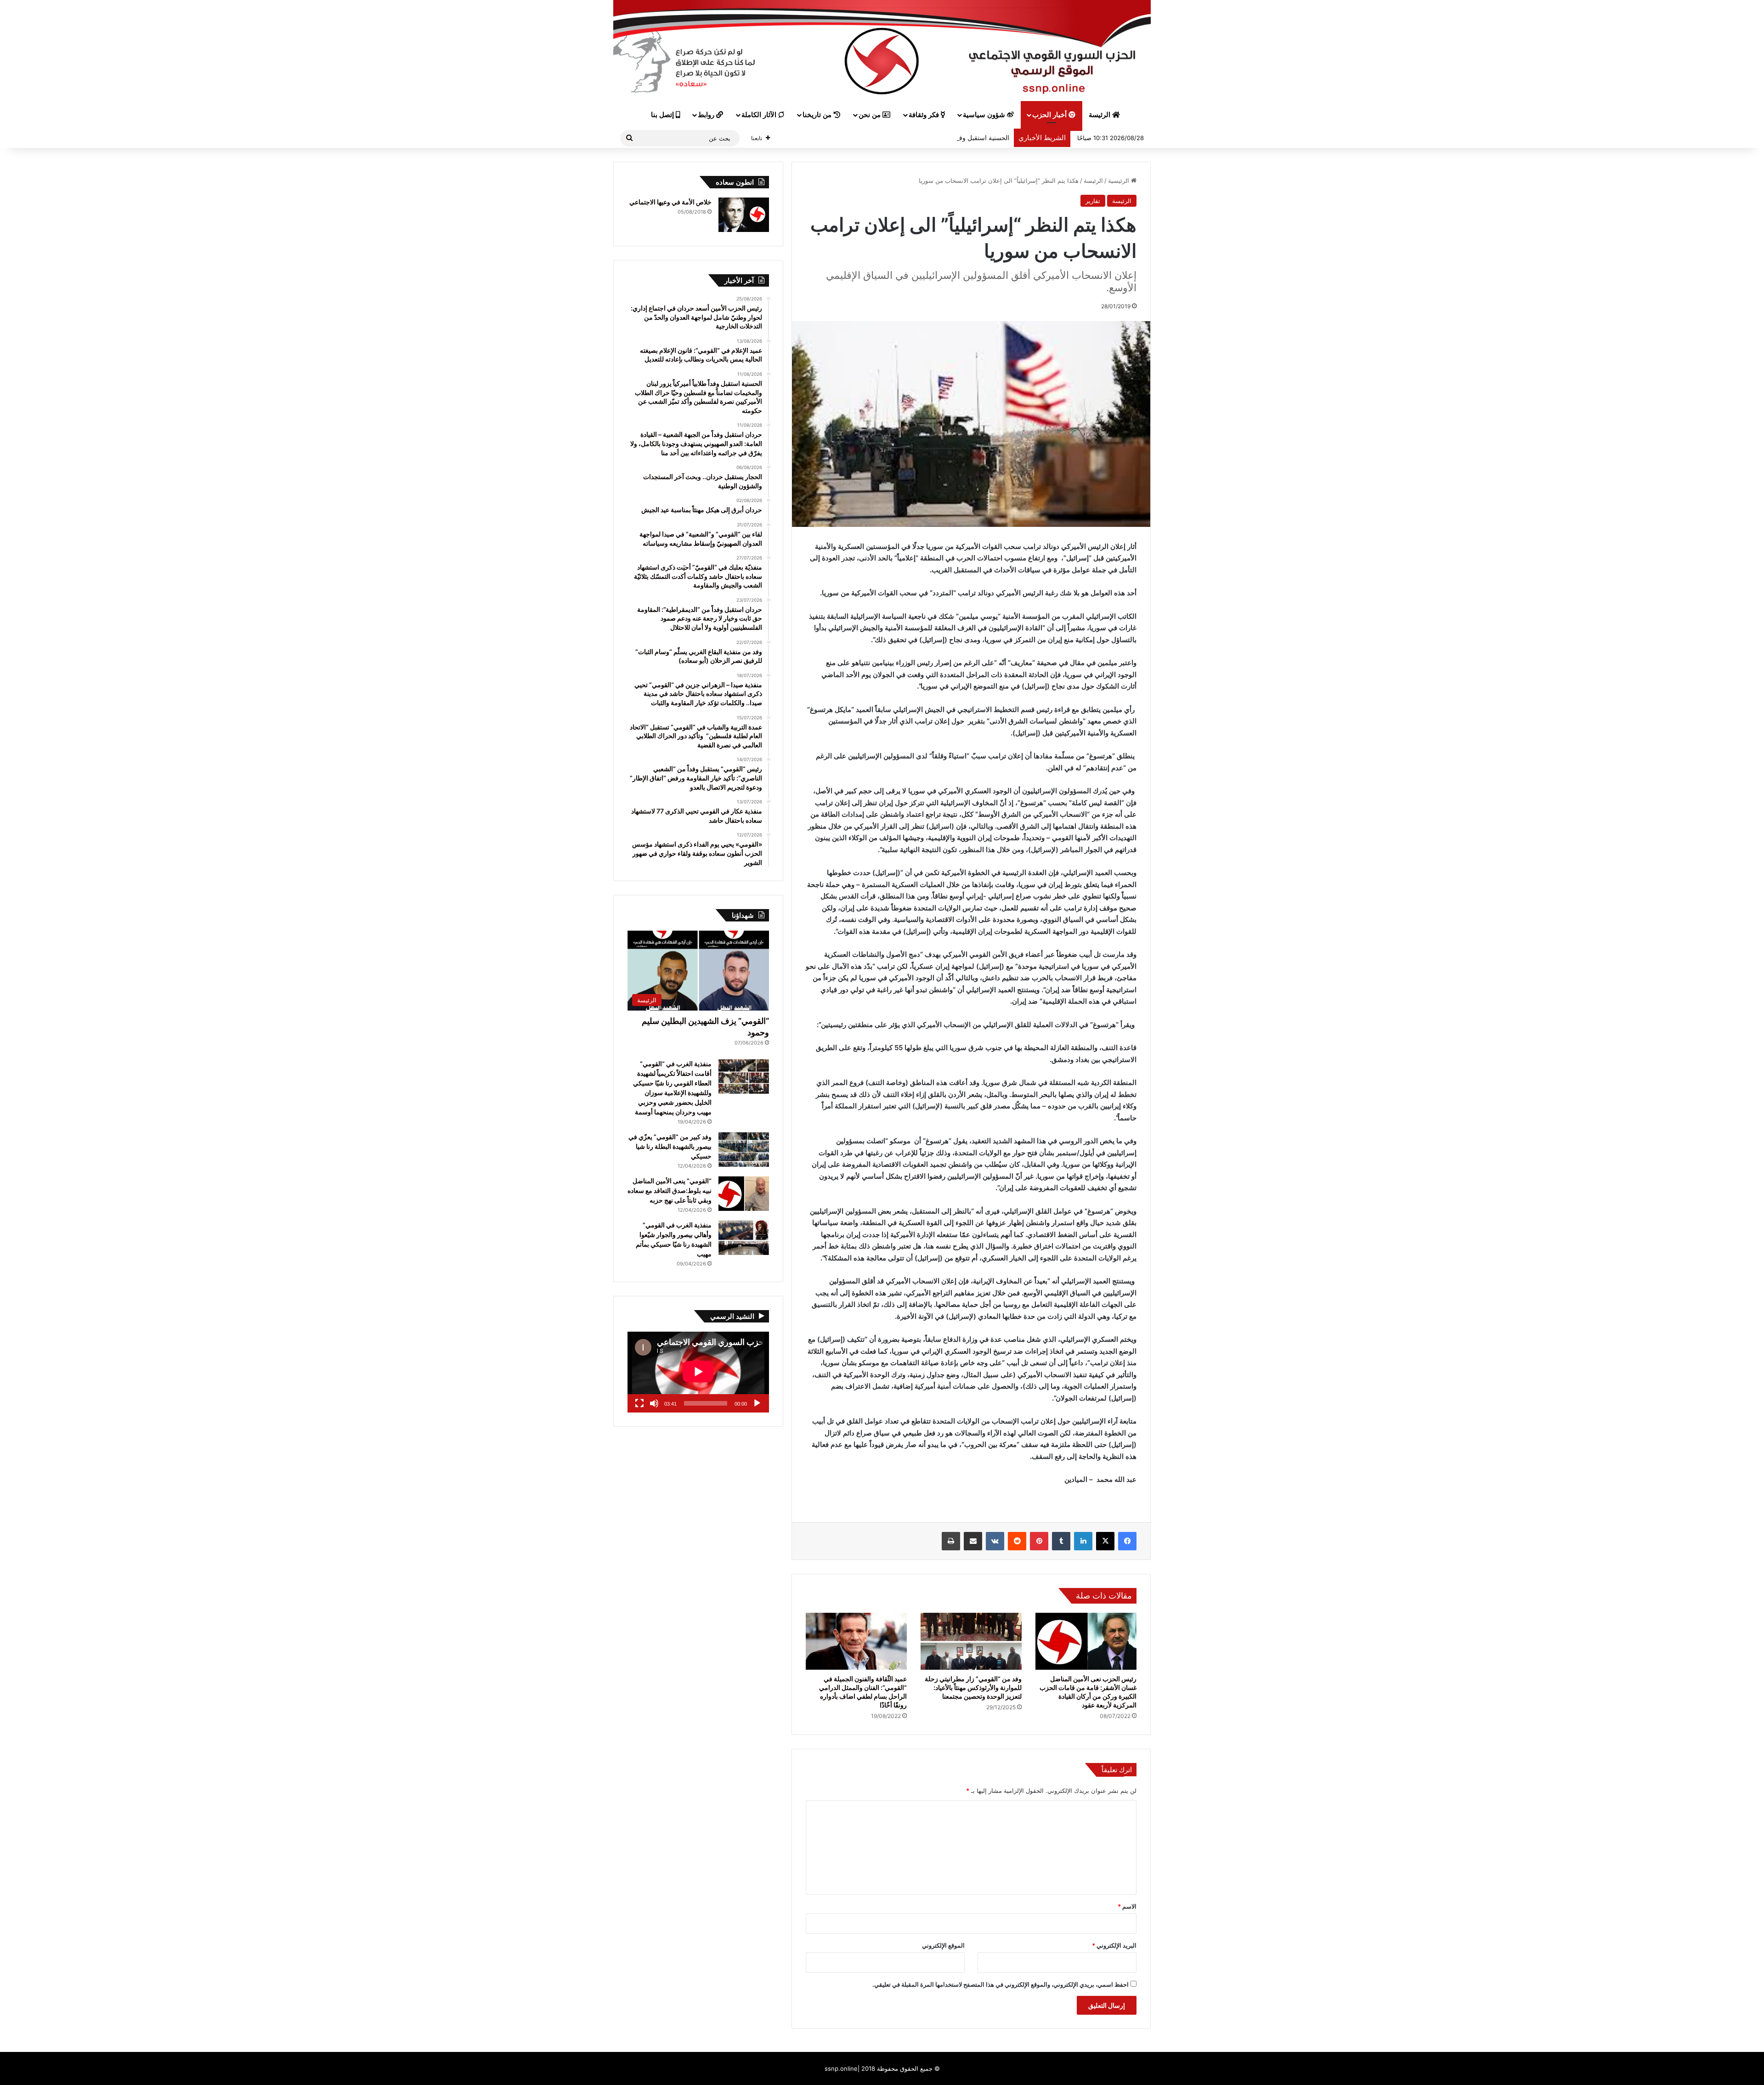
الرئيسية (1119, 181)
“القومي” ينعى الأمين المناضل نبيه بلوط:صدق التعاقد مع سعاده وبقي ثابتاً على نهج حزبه (670, 1190)
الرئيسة (1100, 115)
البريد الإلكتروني (1114, 1945)
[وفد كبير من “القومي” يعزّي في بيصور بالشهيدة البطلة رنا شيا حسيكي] (744, 1150)
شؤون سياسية (985, 115)
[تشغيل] (757, 1403)
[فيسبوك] (1127, 1541)
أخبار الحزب (1050, 115)
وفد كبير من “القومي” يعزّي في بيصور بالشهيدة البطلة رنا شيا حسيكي (670, 1146)
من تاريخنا (818, 115)
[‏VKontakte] (995, 1541)
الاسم (1127, 1906)
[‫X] (1105, 1541)
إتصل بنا (663, 115)
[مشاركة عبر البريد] (973, 1541)
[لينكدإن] (1083, 1541)
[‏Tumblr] (1061, 1541)
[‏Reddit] (1017, 1541)
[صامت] (654, 1403)
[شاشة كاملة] (639, 1403)
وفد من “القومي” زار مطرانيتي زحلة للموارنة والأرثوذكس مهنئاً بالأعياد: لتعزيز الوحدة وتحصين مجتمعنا (973, 1687)
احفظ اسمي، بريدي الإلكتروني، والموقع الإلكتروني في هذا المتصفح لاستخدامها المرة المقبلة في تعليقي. (1001, 1984)
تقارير (1093, 201)
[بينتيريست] (1039, 1541)
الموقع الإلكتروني (943, 1945)
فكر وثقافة (925, 115)
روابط (707, 115)
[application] (698, 1372)
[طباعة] (951, 1541)
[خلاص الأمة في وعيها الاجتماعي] (744, 215)
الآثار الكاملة (760, 115)
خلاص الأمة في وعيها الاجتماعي (670, 202)
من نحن (871, 115)
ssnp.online (841, 2068)
